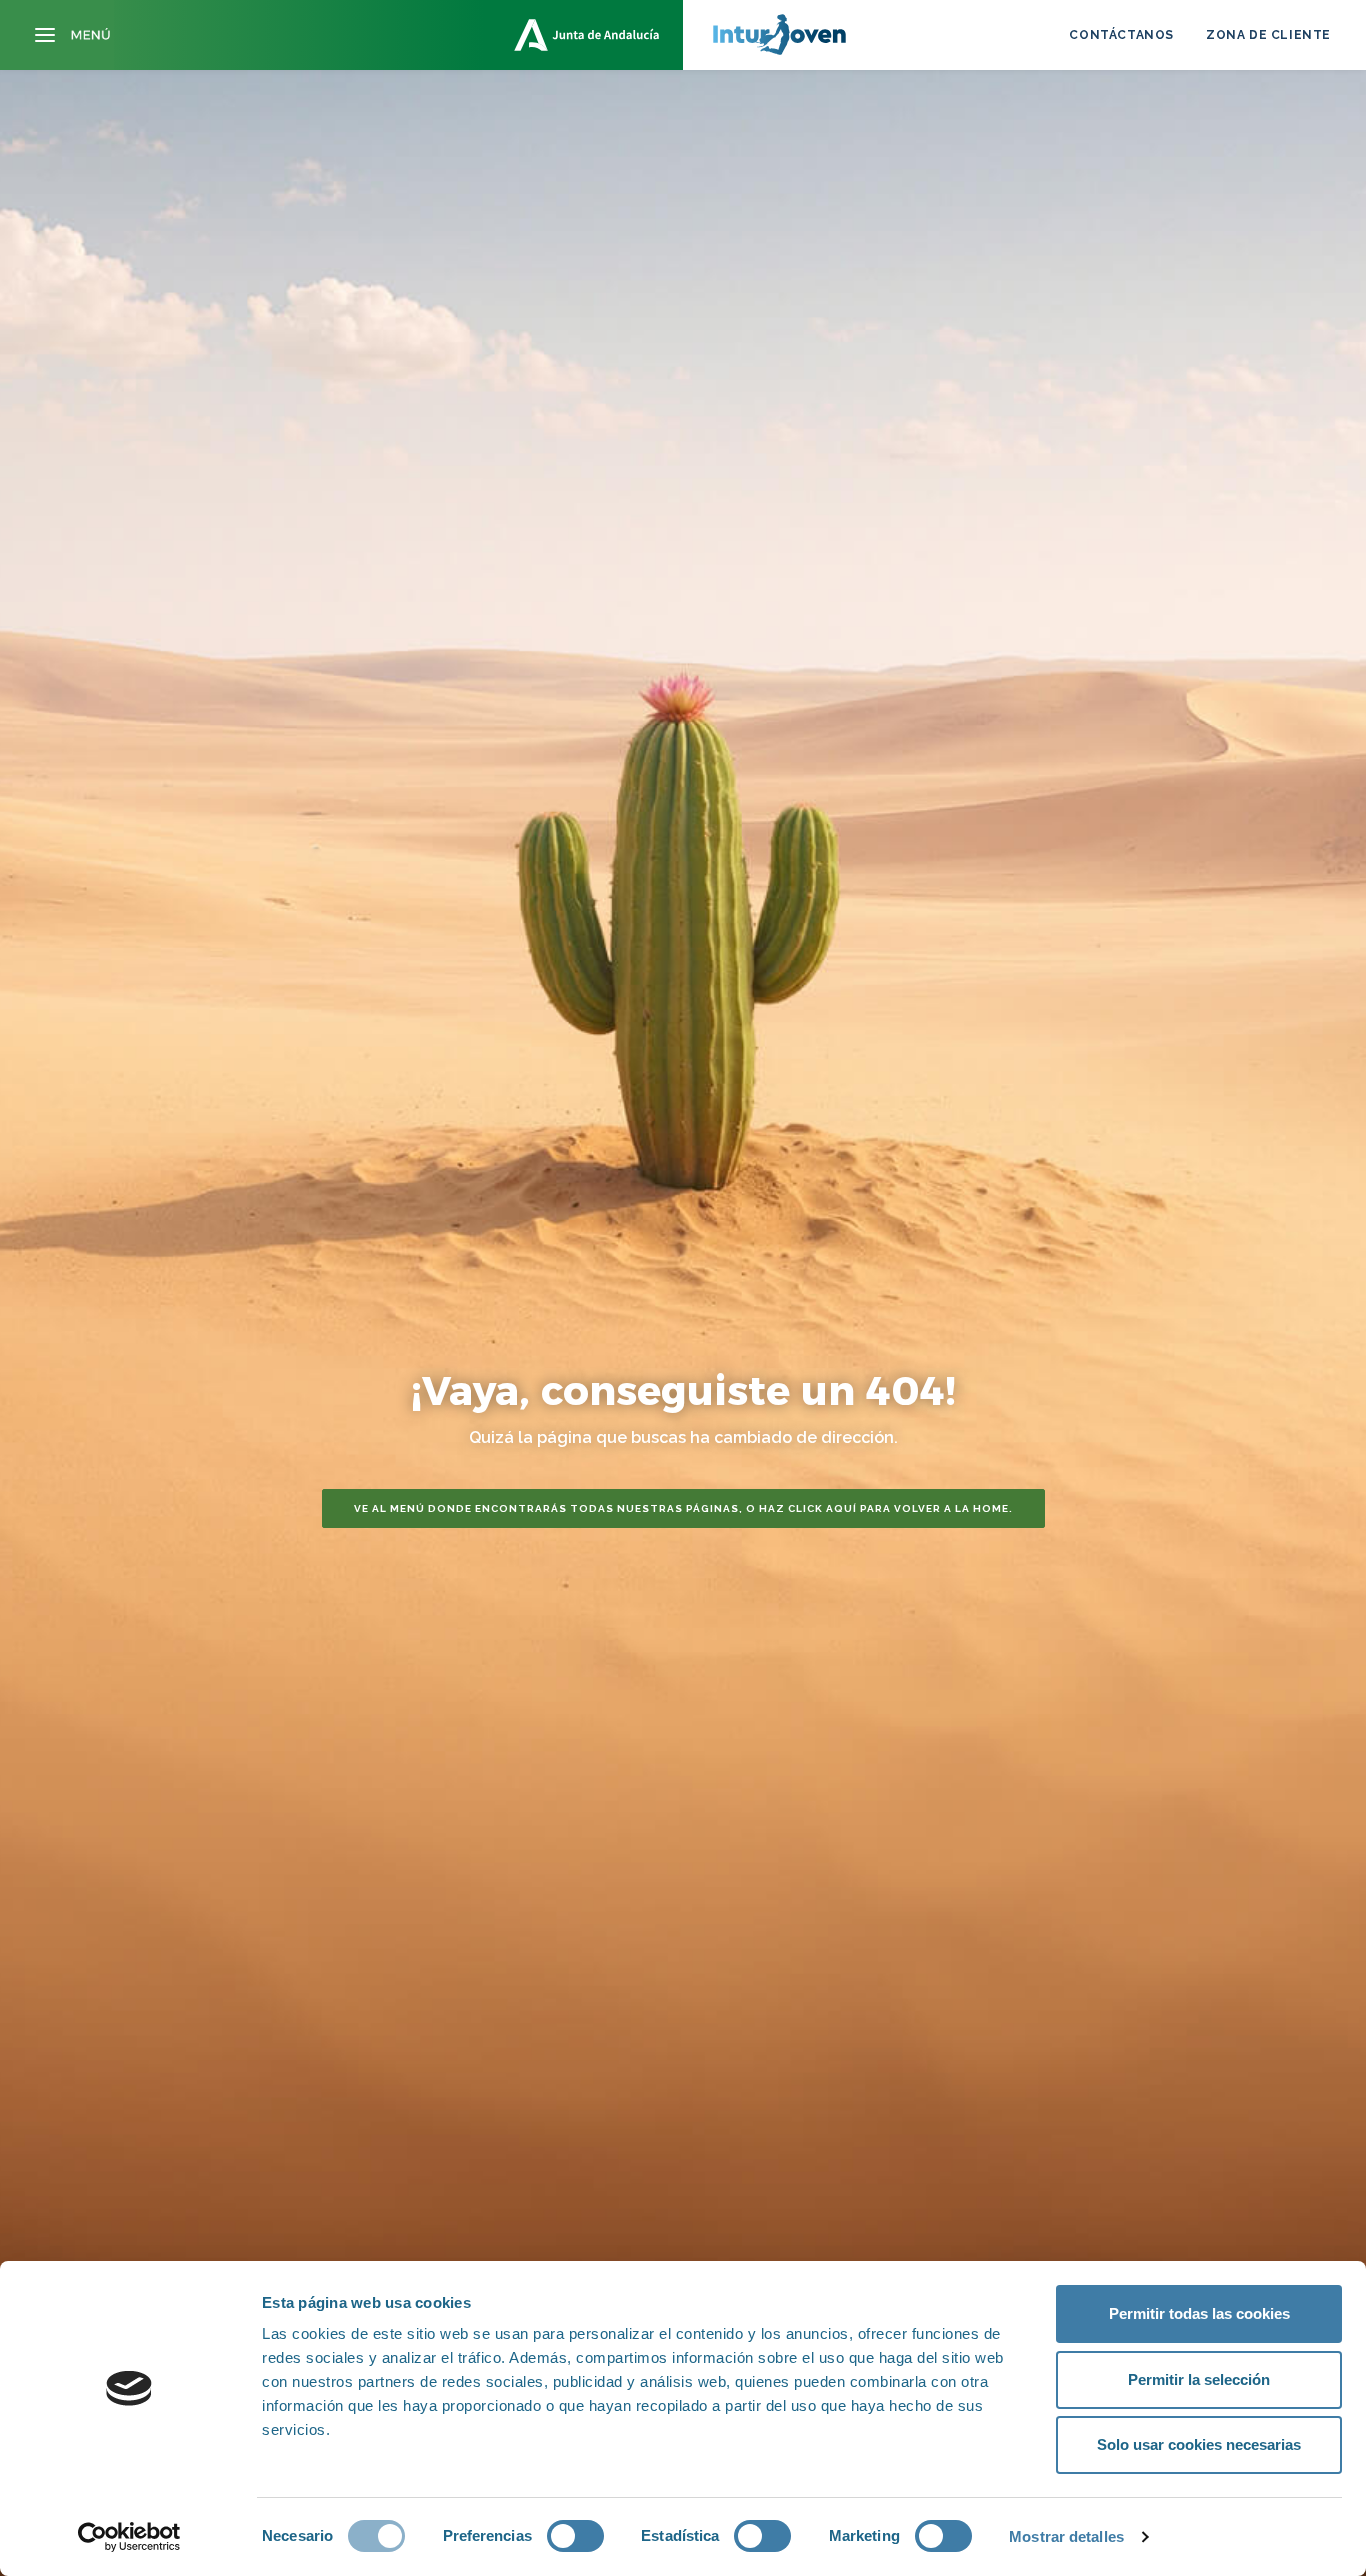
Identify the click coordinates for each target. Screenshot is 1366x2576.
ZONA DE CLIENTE (1268, 35)
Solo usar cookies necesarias (1199, 2444)
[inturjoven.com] (683, 35)
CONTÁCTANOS (1121, 35)
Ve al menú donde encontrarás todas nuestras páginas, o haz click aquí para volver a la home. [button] (683, 1508)
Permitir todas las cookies (1199, 2313)
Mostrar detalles (1066, 2536)
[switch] (575, 2536)
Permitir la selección (1199, 2379)
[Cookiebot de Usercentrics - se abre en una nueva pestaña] (129, 2537)
